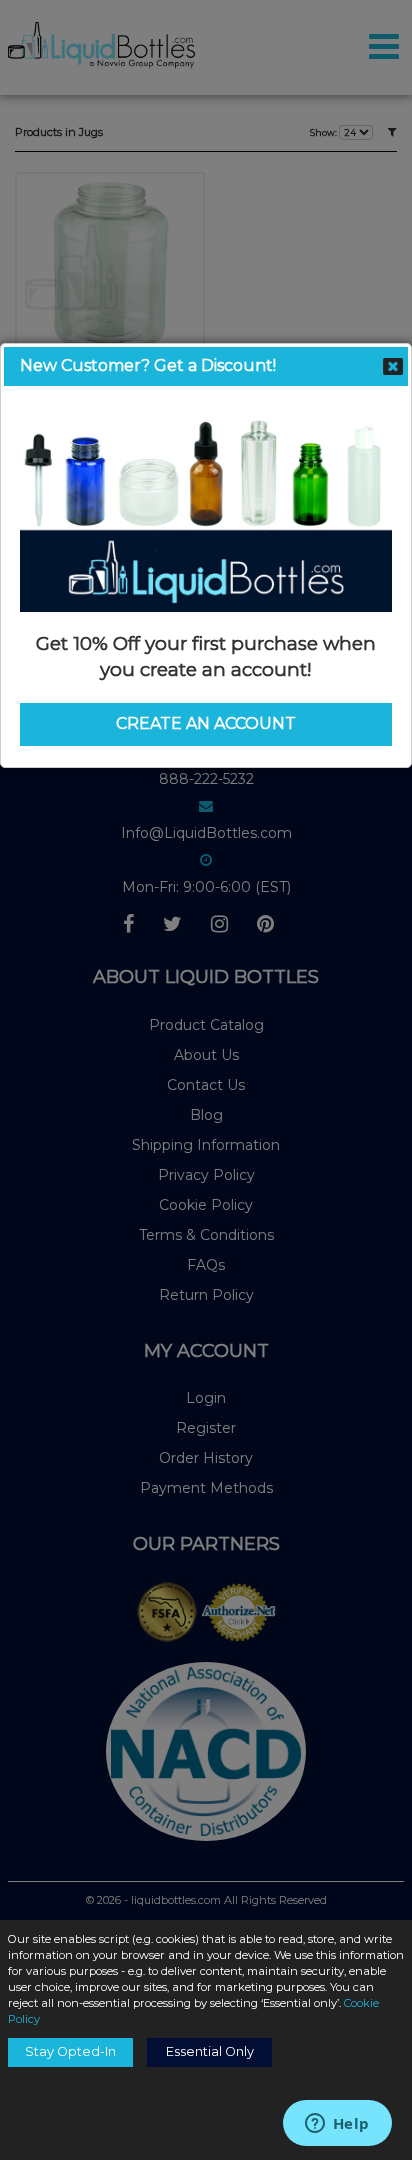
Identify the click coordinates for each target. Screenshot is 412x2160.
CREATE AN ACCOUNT (206, 723)
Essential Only (210, 2051)
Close (393, 366)
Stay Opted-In (70, 2051)
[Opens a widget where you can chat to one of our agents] (337, 2125)
